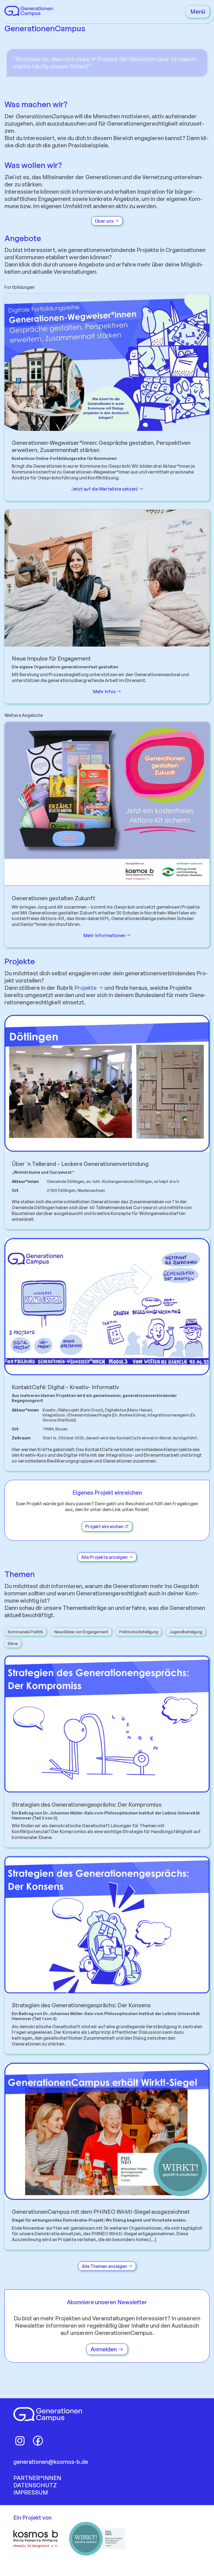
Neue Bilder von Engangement (81, 1632)
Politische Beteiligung (139, 1632)
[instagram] (20, 2441)
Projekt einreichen (105, 1526)
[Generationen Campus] (29, 14)
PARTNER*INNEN (37, 2478)
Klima (13, 1644)
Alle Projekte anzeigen (105, 1557)
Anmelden (104, 2349)
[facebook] (38, 2441)
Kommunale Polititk (25, 1632)
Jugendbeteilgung (186, 1632)
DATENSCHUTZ (35, 2485)
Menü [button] (198, 12)
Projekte (86, 988)
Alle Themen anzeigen (105, 2266)
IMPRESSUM (31, 2492)
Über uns (105, 221)
